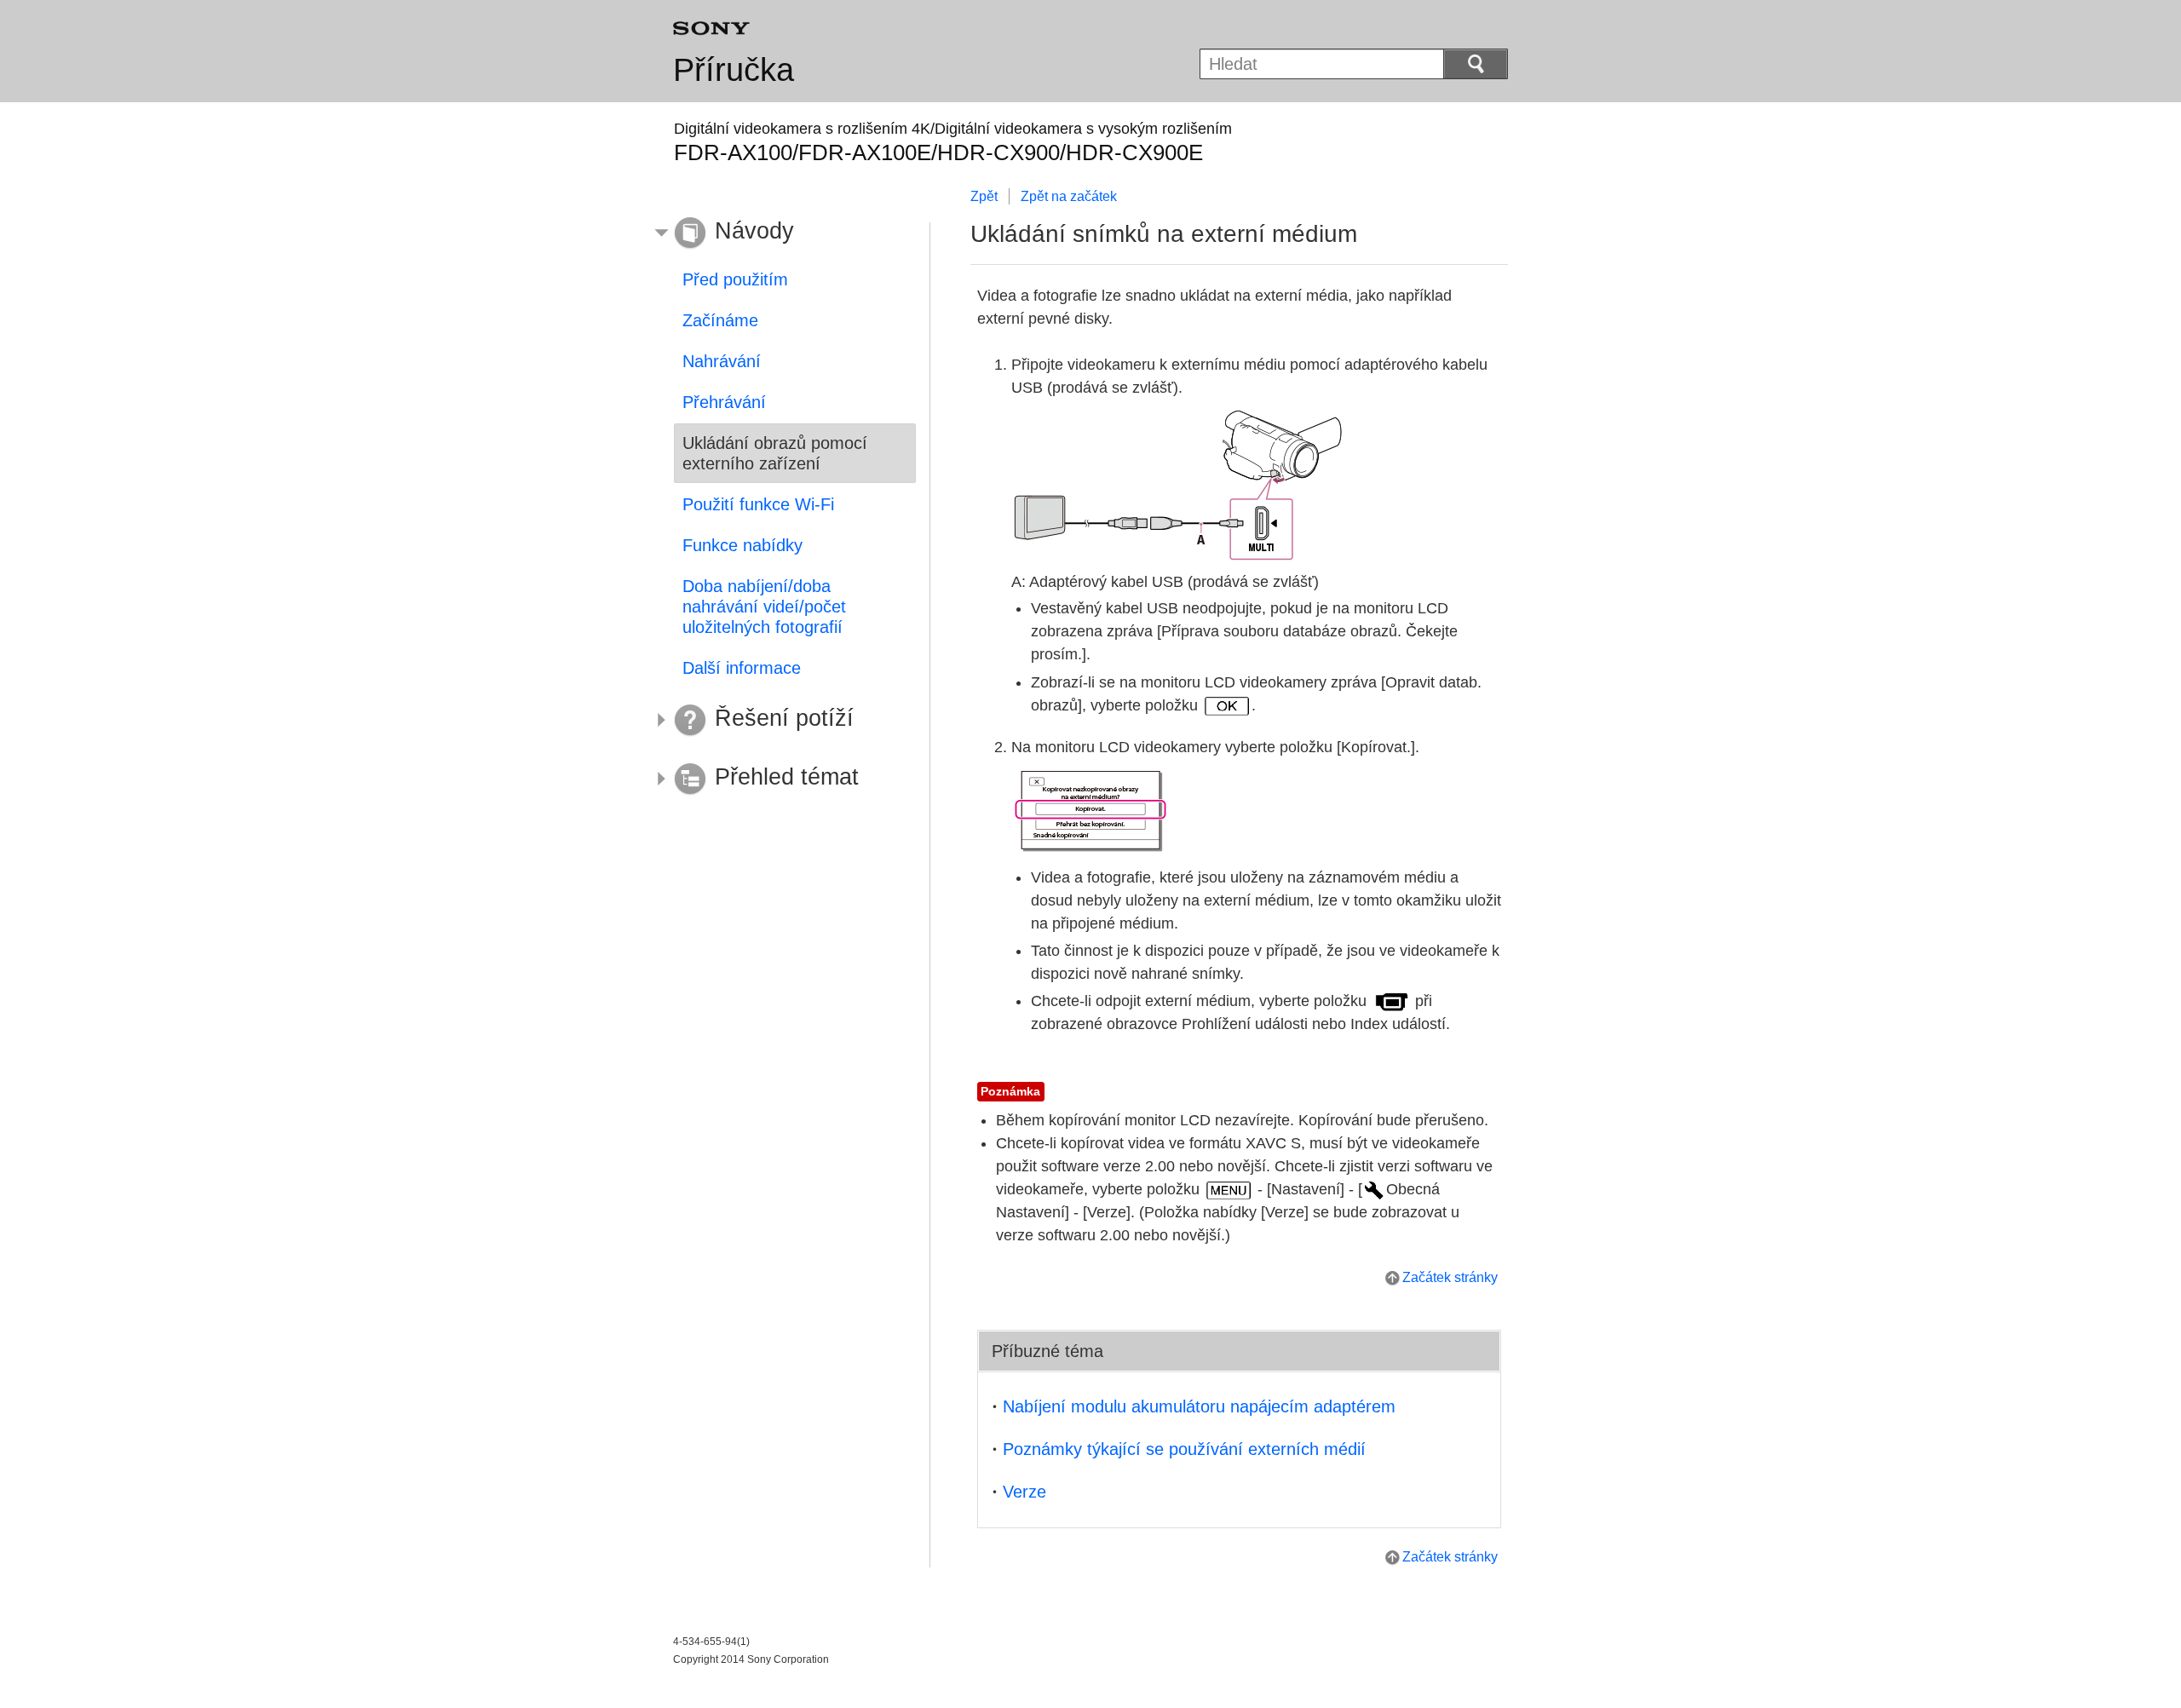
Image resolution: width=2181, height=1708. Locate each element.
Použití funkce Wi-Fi (758, 504)
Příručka (734, 70)
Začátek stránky (1450, 1277)
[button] (782, 233)
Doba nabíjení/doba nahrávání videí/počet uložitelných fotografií (764, 607)
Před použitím (735, 279)
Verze (1024, 1492)
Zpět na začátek (1069, 196)
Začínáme (720, 320)
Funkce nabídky (742, 545)
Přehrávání (724, 402)
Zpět (984, 196)
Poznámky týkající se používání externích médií (1184, 1449)
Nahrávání (722, 361)
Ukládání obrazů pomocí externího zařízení (775, 453)
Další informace (742, 668)
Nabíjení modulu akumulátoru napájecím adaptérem (1199, 1406)
